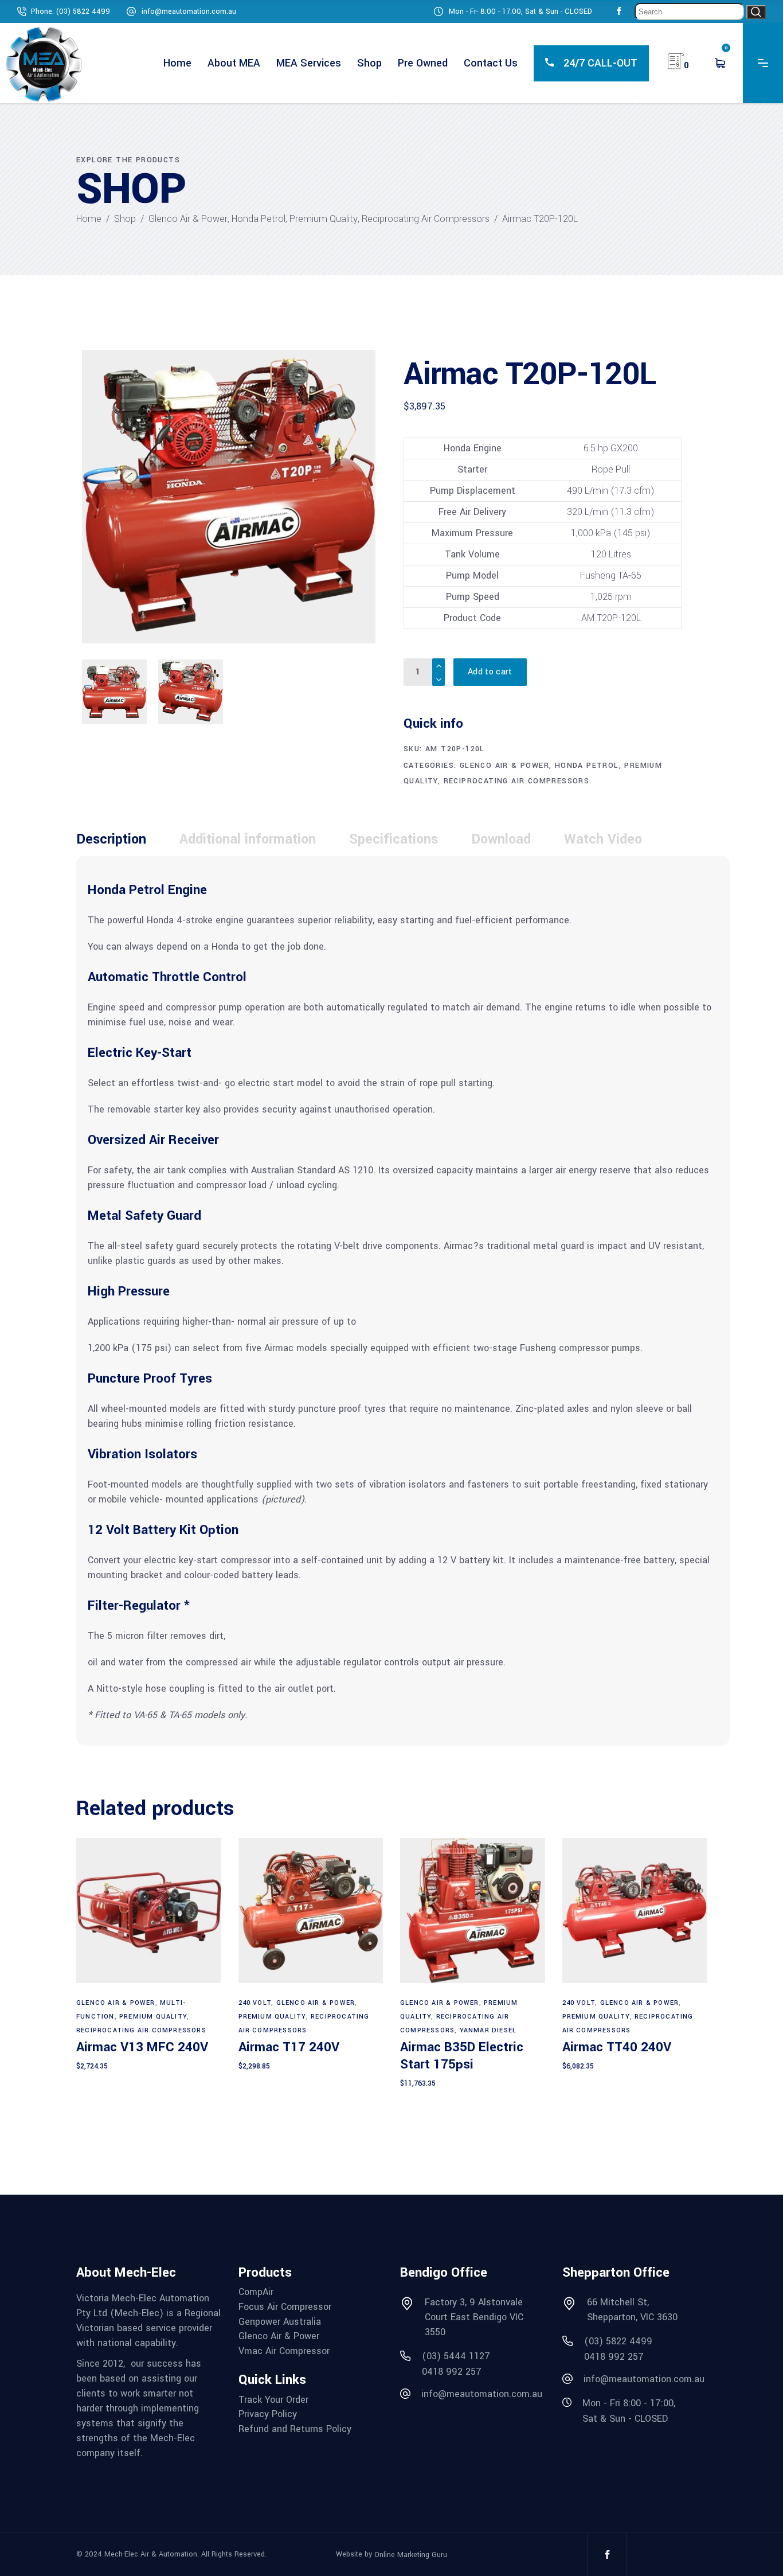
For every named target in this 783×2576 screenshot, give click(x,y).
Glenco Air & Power (188, 219)
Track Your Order (273, 2400)
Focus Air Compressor (285, 2307)
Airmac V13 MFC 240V (142, 2047)
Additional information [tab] (248, 839)
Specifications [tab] (394, 839)
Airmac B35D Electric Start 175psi (462, 2056)
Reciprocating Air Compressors (426, 219)
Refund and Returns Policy (295, 2429)
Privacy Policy (268, 2414)
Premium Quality (324, 219)
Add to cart (490, 672)
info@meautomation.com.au (189, 11)
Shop (125, 219)
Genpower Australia (280, 2322)
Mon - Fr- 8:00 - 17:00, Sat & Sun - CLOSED (520, 11)
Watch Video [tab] (603, 839)
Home (89, 219)
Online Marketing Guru (411, 2554)
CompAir (256, 2292)
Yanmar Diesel (488, 2030)
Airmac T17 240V (289, 2047)
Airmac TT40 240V (617, 2047)
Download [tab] (501, 839)
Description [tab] (111, 839)
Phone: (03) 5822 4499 (71, 11)
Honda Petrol (259, 219)
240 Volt (255, 2003)
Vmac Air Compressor (284, 2351)
